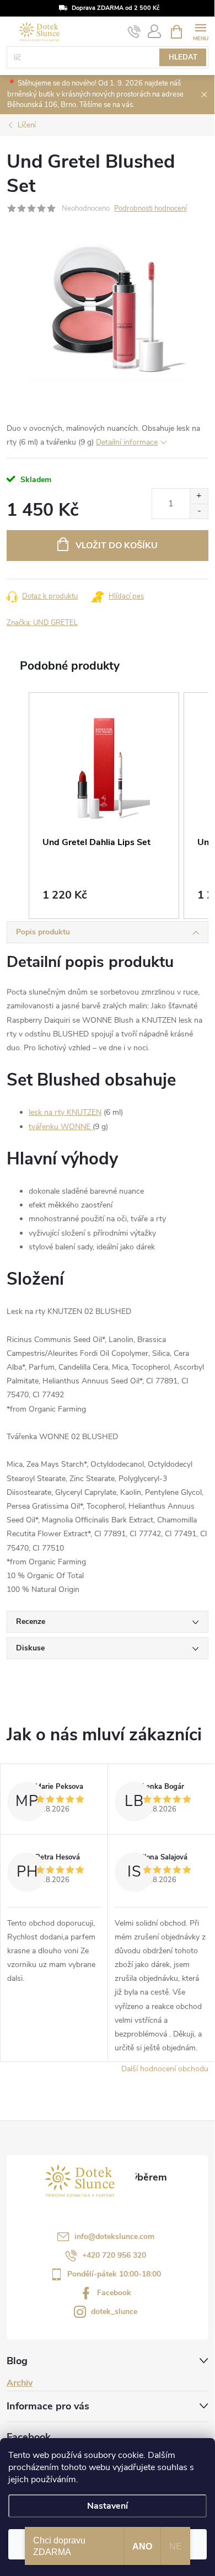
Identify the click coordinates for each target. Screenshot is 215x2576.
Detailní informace (127, 442)
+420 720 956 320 (114, 2255)
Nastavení (108, 2506)
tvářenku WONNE (61, 1127)
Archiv (20, 2383)
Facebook (114, 2293)
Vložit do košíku (117, 546)
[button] (18, 806)
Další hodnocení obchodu (165, 2069)
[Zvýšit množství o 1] (199, 496)
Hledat (183, 57)
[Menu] (200, 31)
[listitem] (104, 806)
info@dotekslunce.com (114, 2236)
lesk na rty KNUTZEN (65, 1112)
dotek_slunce (114, 2312)
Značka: (42, 623)
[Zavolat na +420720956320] (134, 32)
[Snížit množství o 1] (199, 511)
